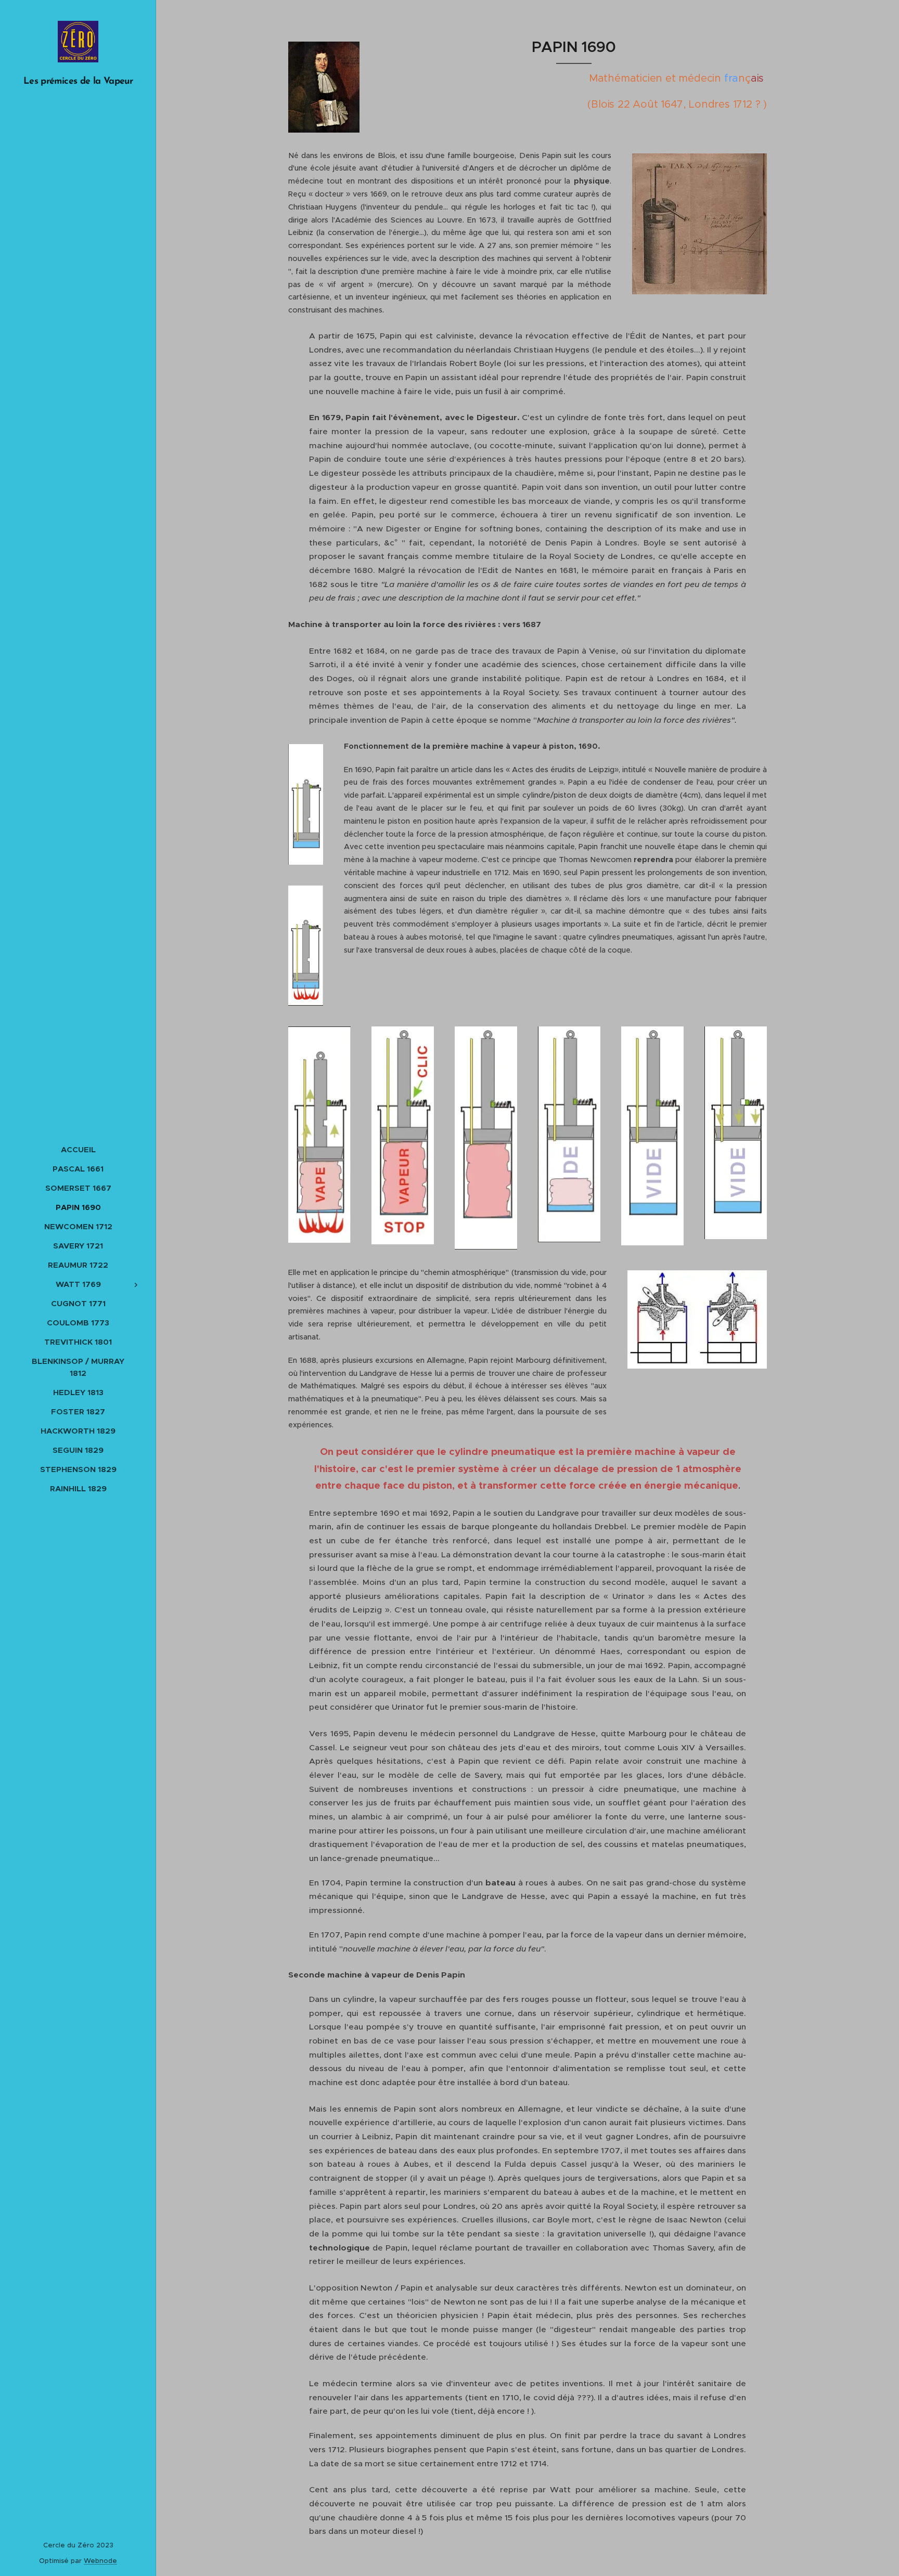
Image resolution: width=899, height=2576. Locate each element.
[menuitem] (78, 1149)
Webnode (100, 2561)
